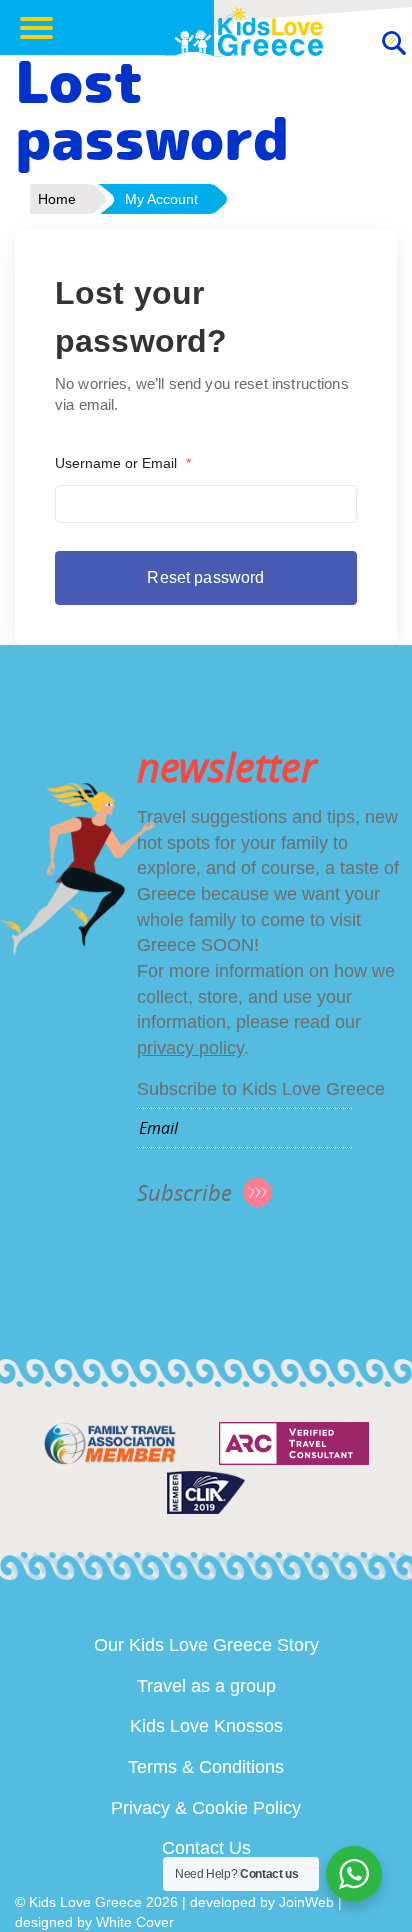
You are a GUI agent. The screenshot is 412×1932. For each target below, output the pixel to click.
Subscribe (184, 1192)
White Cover (135, 1922)
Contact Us (206, 1848)
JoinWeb (306, 1902)
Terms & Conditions (206, 1767)
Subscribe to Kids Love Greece (261, 1089)
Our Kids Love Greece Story (206, 1645)
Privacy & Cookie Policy (206, 1808)
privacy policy (190, 1048)
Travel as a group (206, 1686)
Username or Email (123, 463)
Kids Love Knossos (206, 1726)
